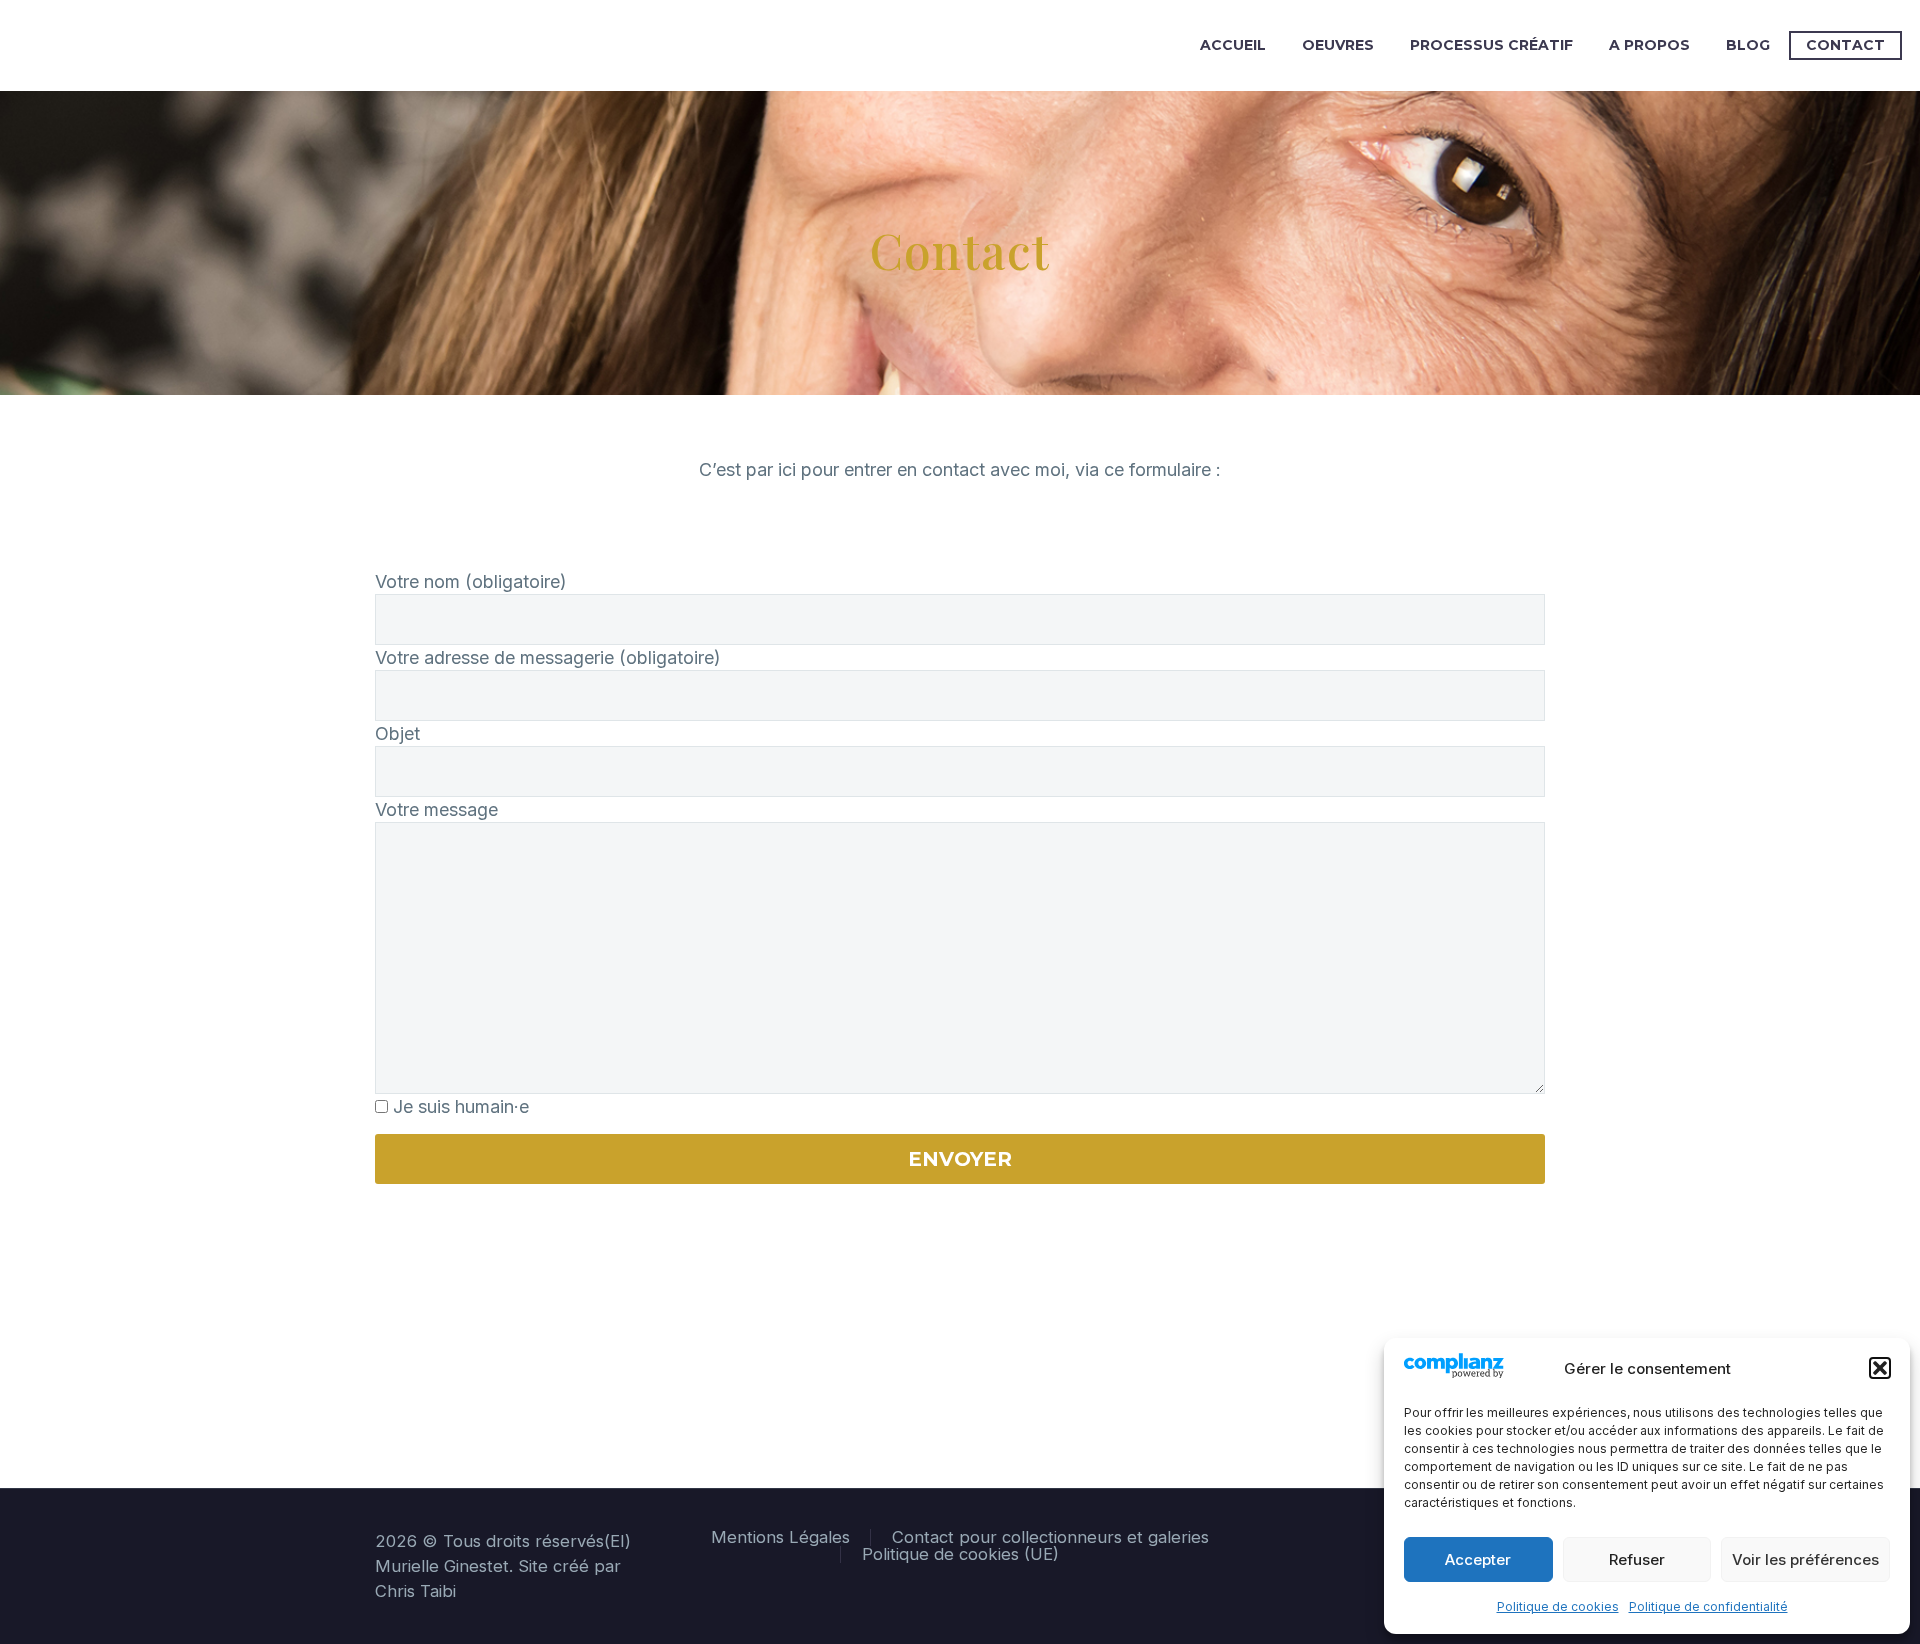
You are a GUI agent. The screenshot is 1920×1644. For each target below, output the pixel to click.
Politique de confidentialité (1708, 1606)
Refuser (1637, 1559)
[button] (1880, 1368)
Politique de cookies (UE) (960, 1554)
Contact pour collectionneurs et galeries (1050, 1537)
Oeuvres (1338, 45)
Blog (1748, 45)
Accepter (1478, 1559)
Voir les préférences (1805, 1559)
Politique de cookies (1558, 1606)
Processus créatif (1491, 45)
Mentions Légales (780, 1537)
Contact (1845, 45)
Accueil (1233, 45)
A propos (1649, 45)
